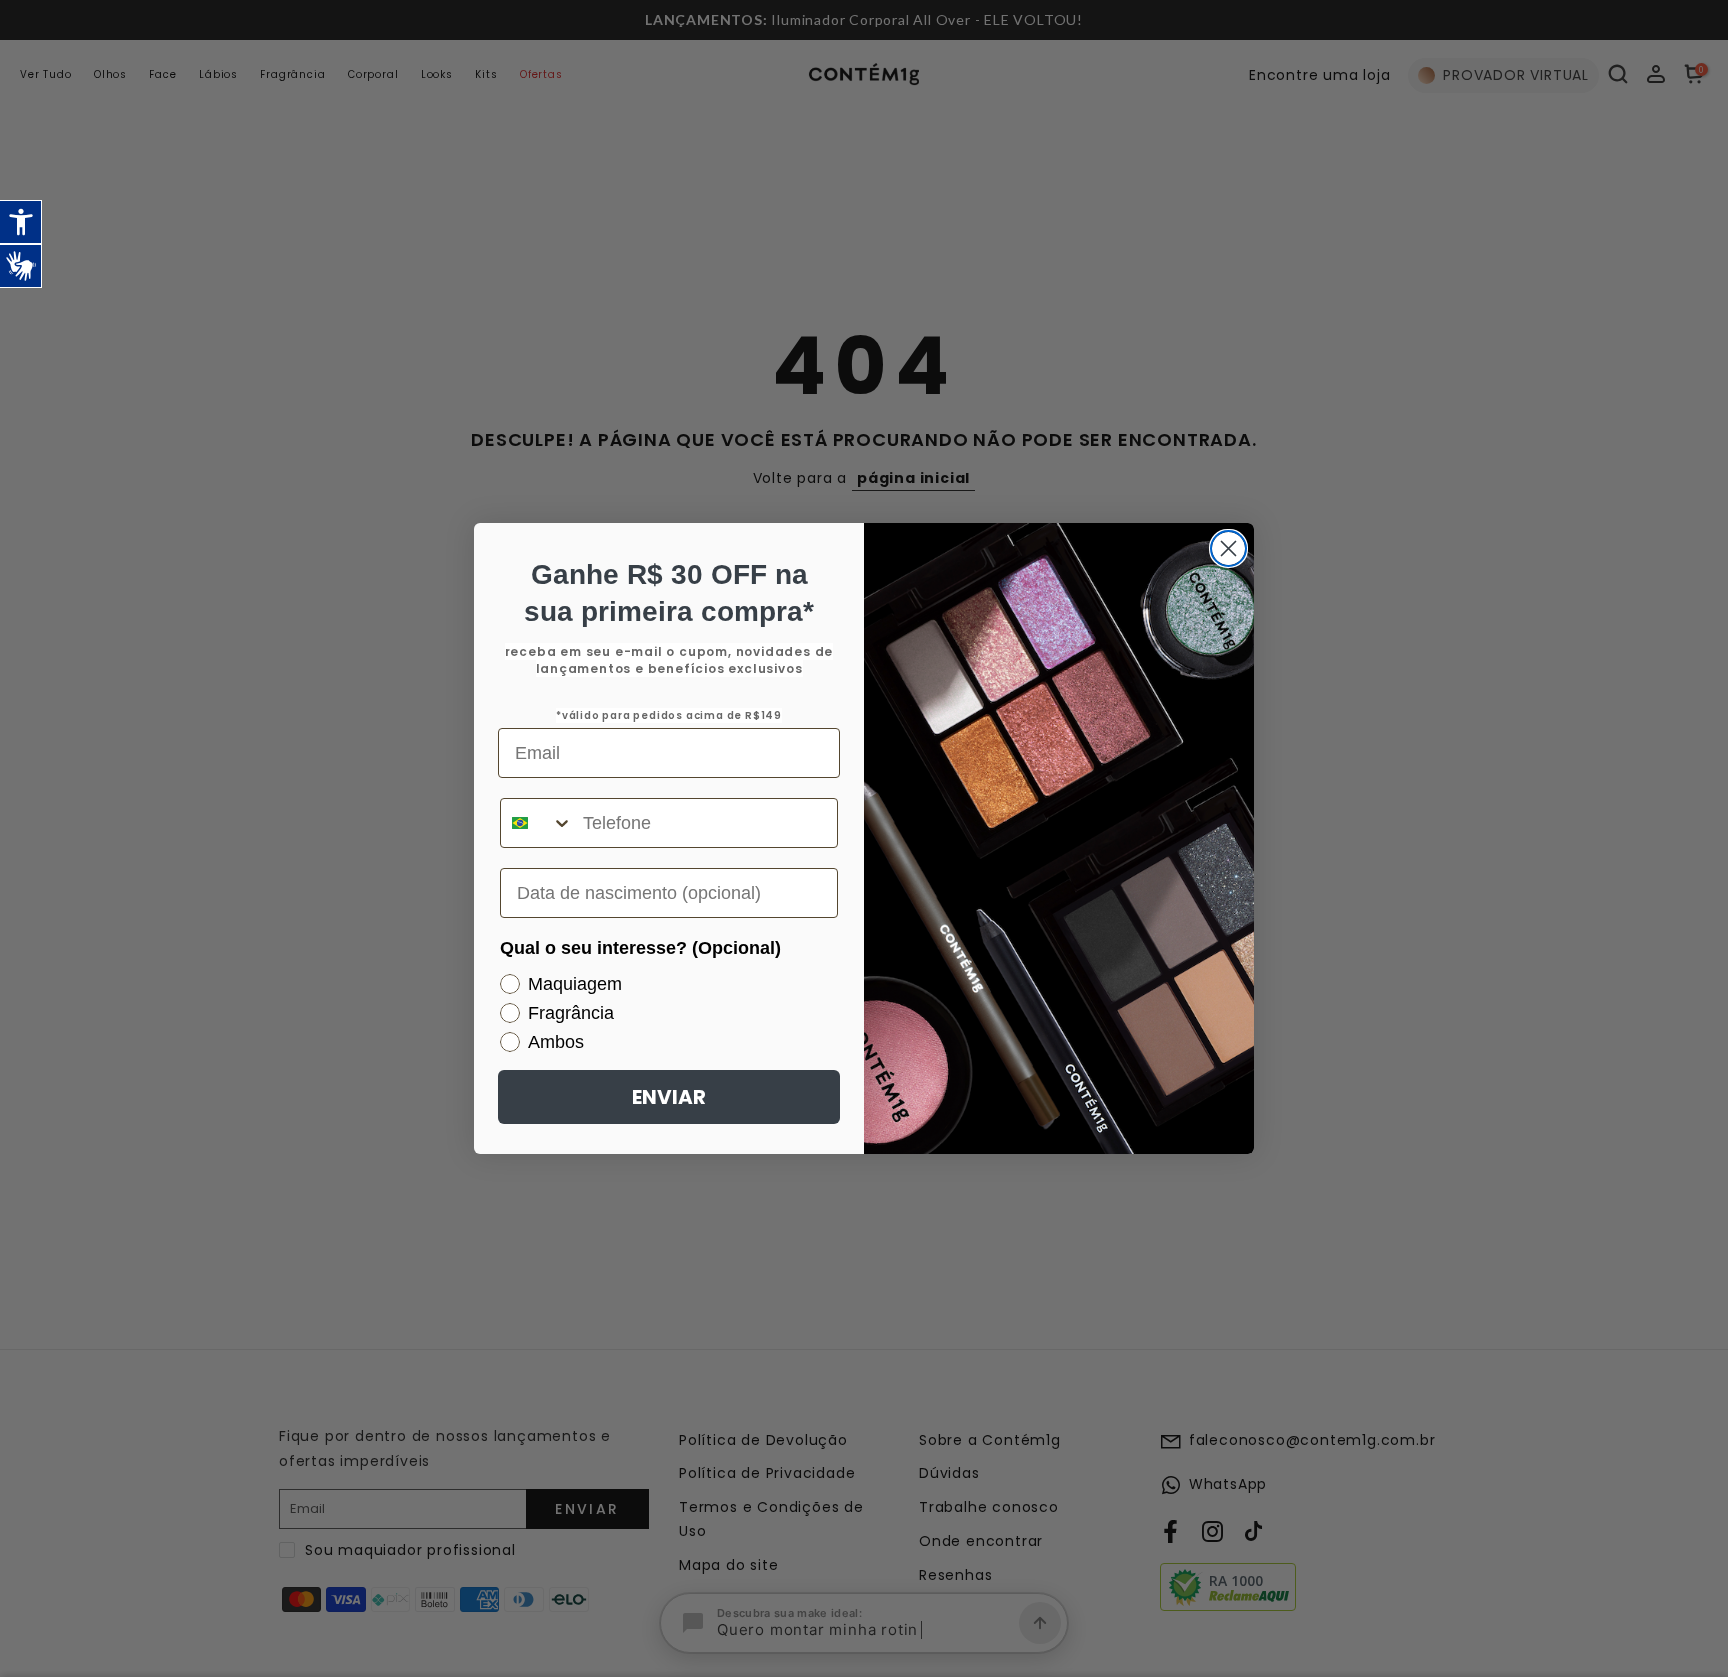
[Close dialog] (1228, 548)
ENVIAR (669, 1097)
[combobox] (537, 823)
